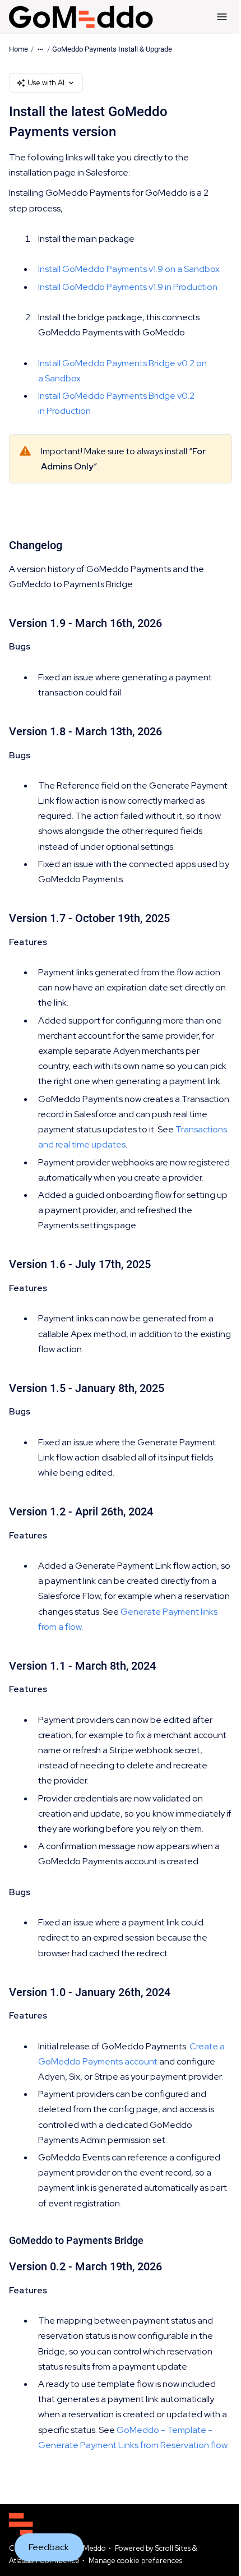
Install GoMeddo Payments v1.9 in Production (128, 287)
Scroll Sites (173, 2548)
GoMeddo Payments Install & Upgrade (112, 49)
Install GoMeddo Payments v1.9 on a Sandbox (129, 269)
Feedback (49, 2547)
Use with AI (46, 83)
